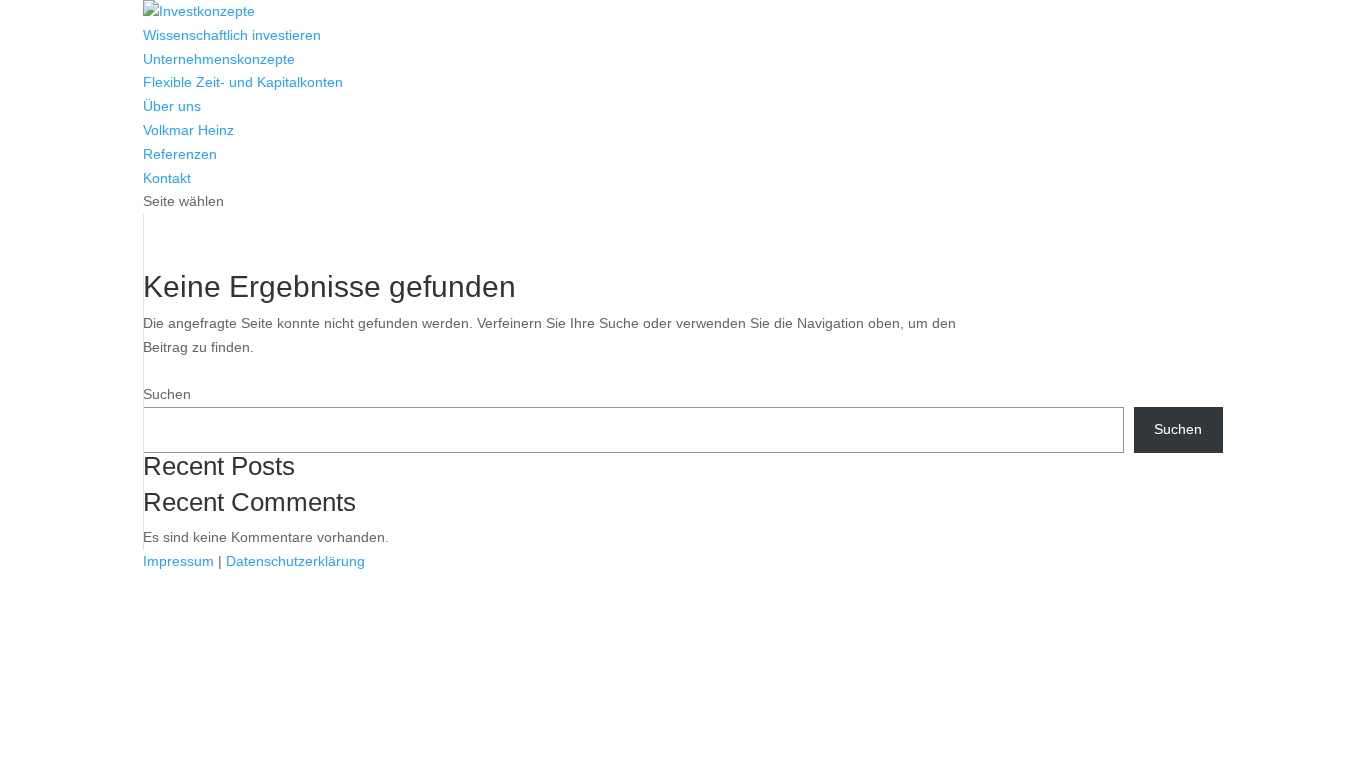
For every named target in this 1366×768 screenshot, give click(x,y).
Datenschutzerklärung (295, 561)
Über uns (172, 106)
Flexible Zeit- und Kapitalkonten (243, 82)
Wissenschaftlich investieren (232, 35)
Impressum (178, 561)
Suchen (167, 394)
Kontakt (167, 178)
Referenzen (180, 154)
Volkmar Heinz (188, 130)
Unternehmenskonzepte (219, 59)
